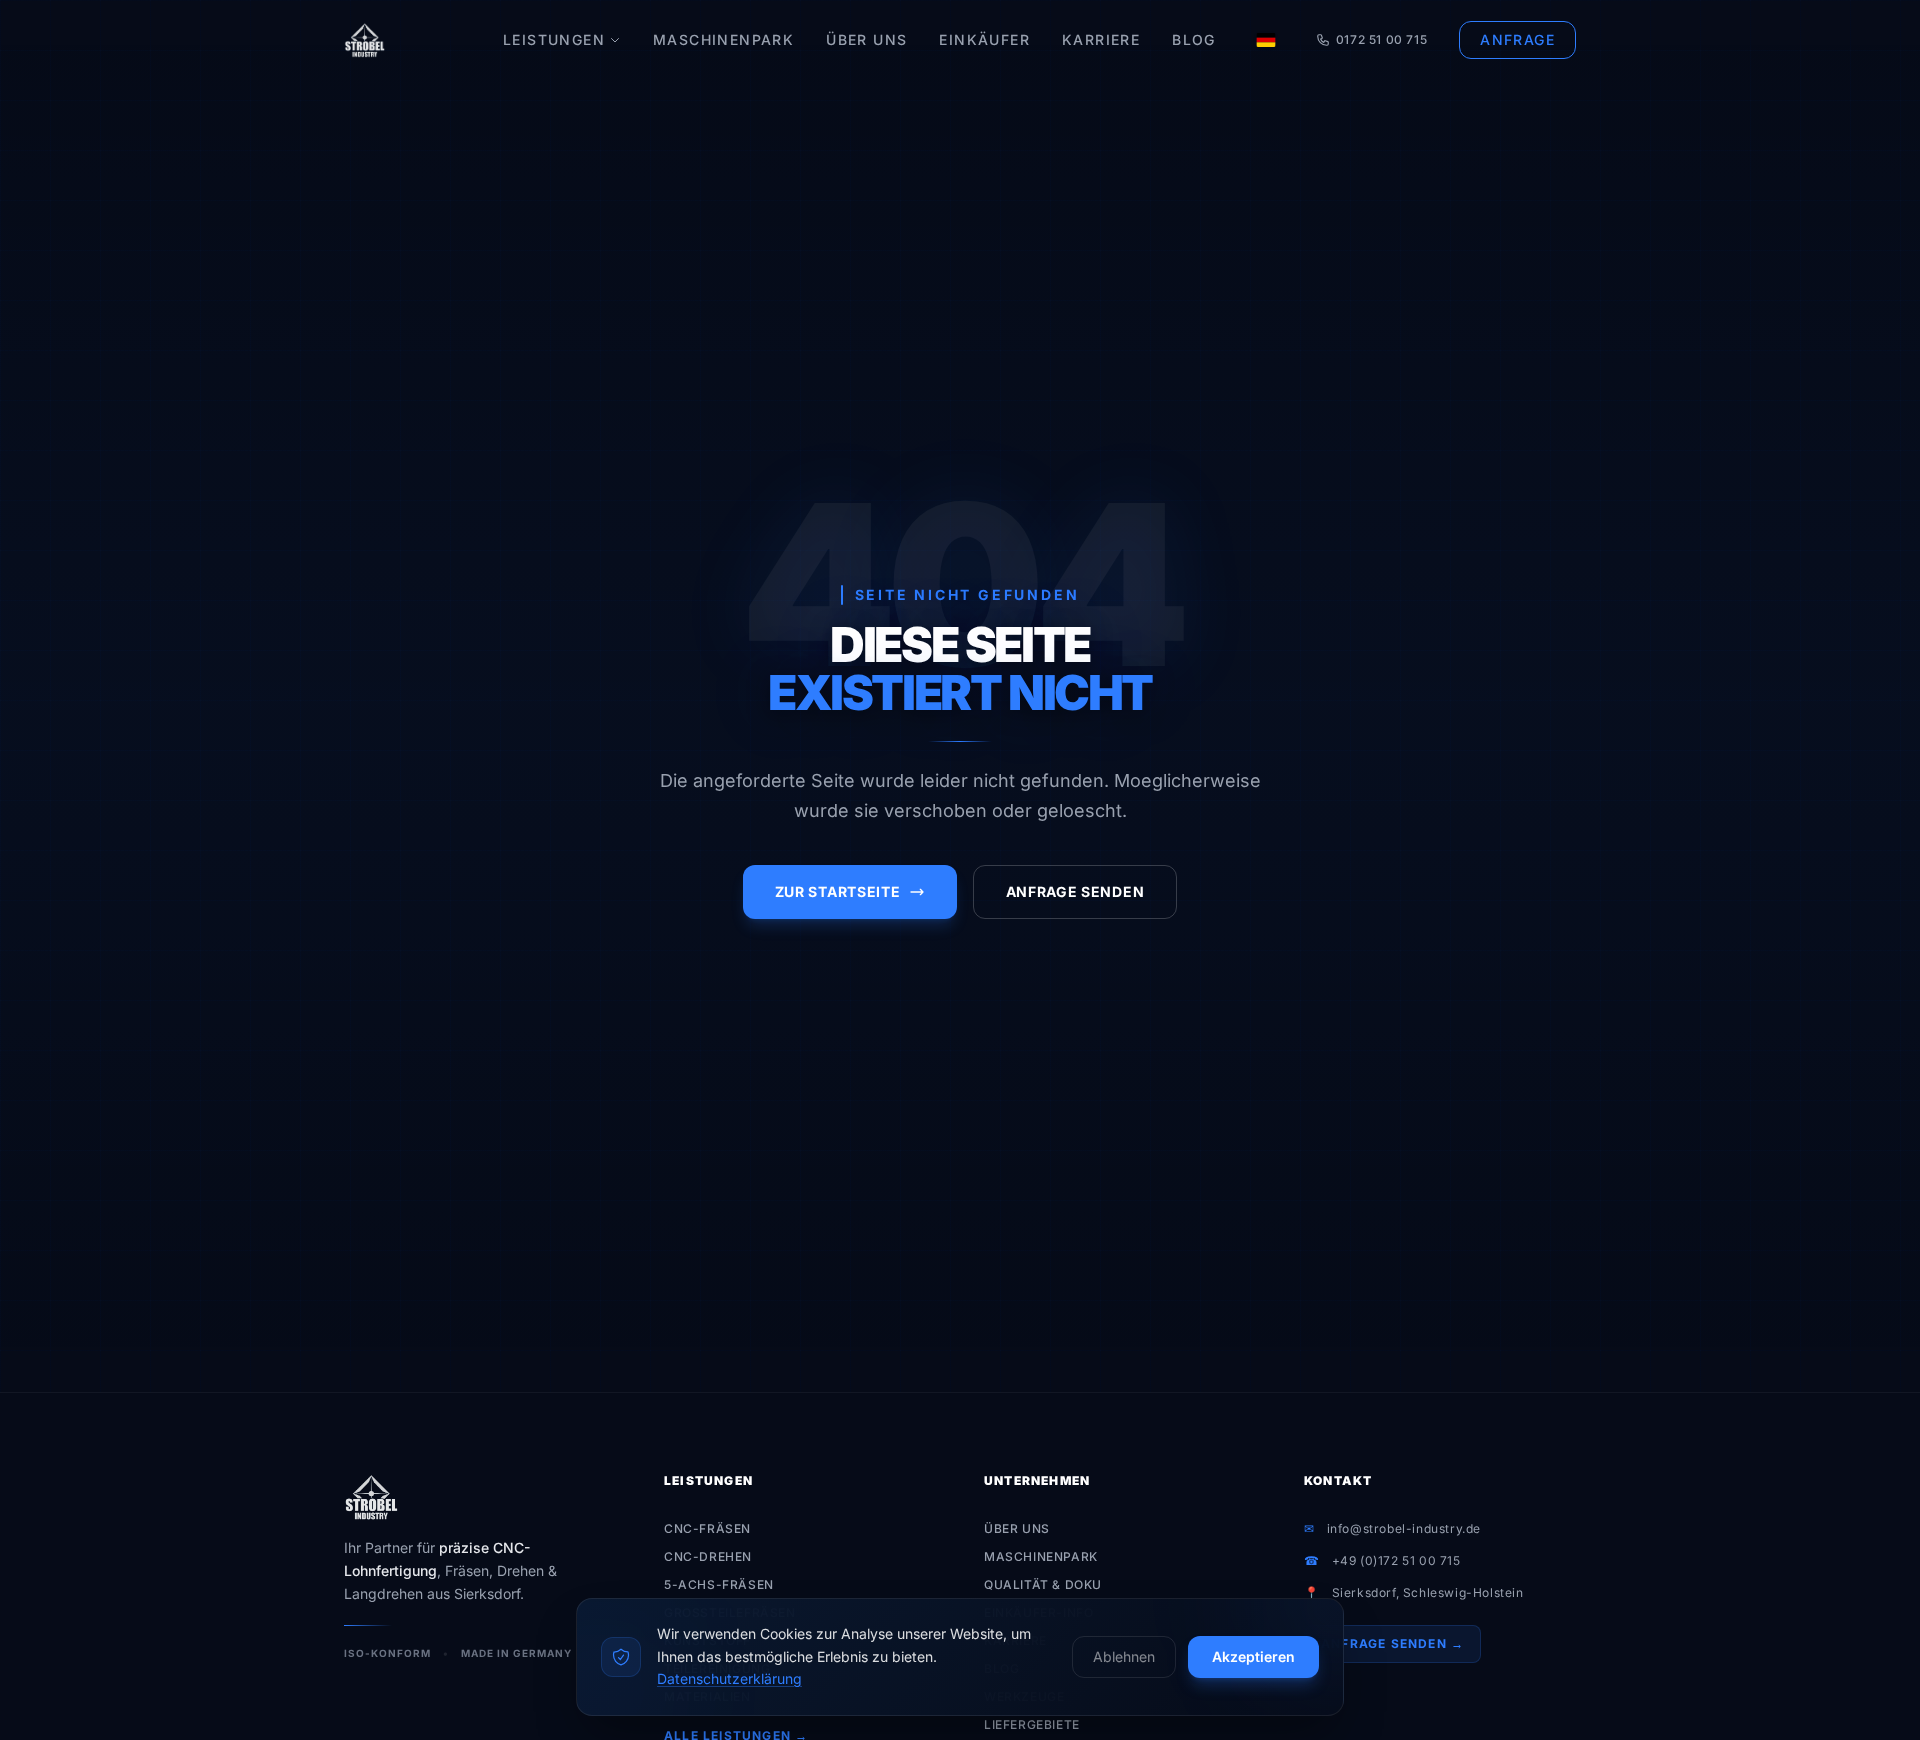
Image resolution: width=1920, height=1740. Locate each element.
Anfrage (1517, 39)
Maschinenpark (723, 39)
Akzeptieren (1253, 1656)
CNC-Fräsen (707, 1528)
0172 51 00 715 (1381, 39)
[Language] (1266, 40)
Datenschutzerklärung (729, 1678)
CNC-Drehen (708, 1556)
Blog (1194, 39)
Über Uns (866, 39)
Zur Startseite (838, 891)
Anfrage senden (1075, 891)
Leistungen (554, 39)
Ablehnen (1124, 1656)
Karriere (1101, 39)
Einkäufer (984, 39)
